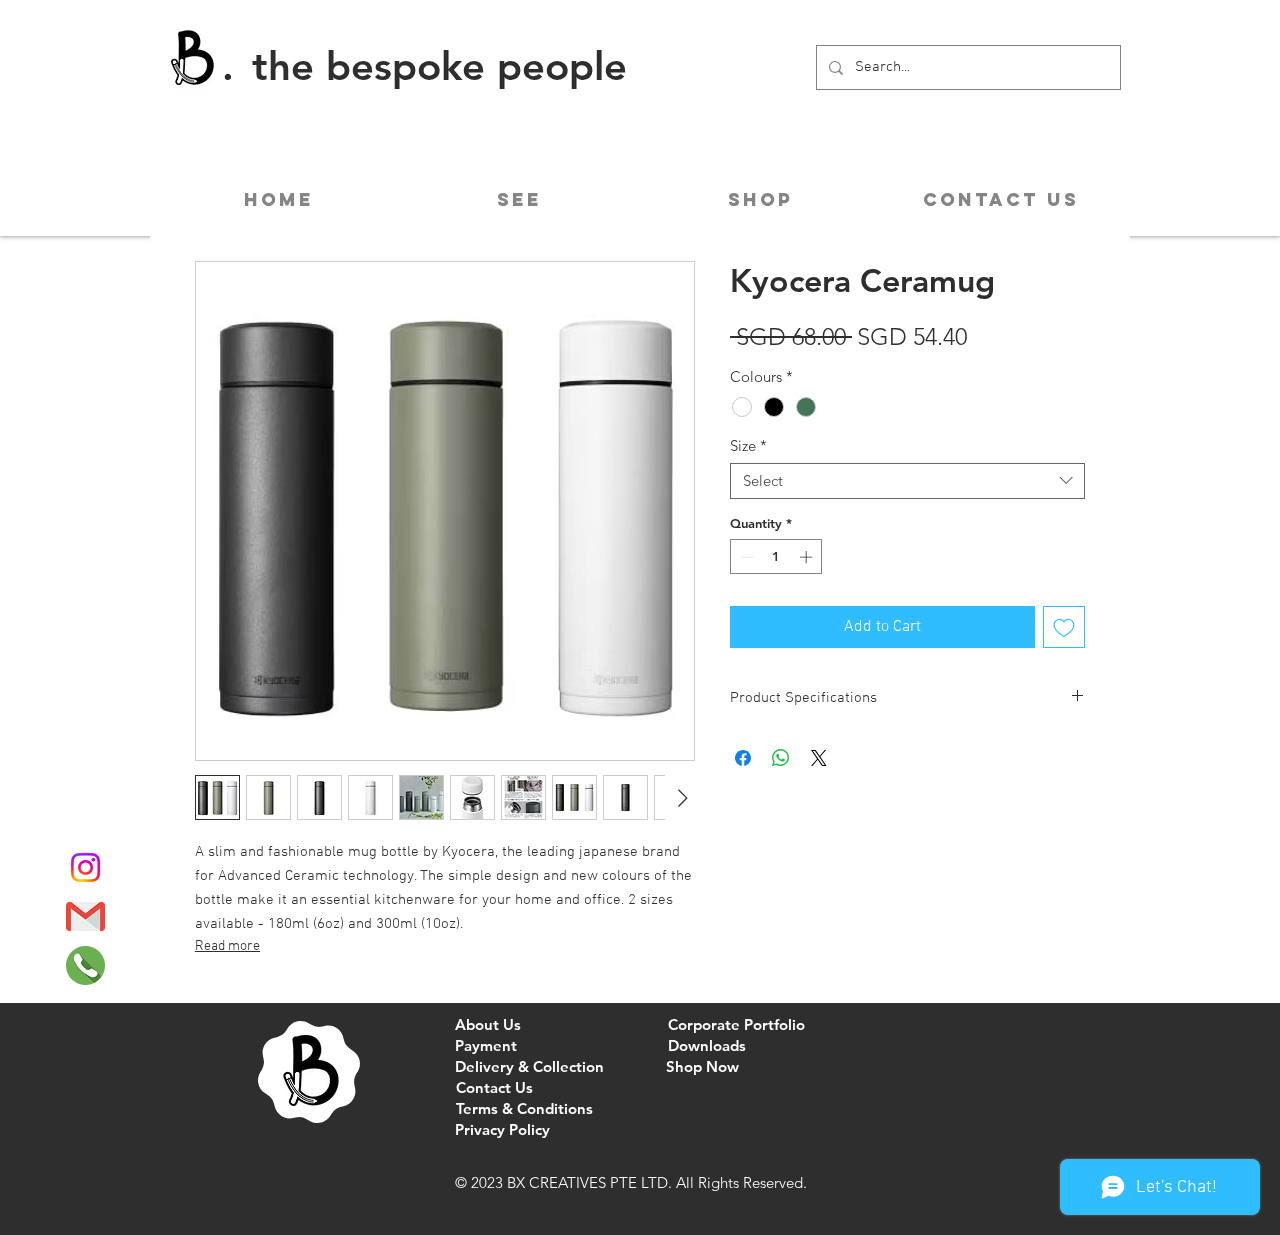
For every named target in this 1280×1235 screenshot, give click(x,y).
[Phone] (85, 965)
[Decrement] (745, 557)
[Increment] (808, 557)
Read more (227, 946)
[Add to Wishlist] (1064, 627)
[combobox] (907, 481)
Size (748, 446)
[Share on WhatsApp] (781, 758)
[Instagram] (85, 867)
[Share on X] (819, 758)
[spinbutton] (776, 557)
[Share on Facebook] (743, 758)
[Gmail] (85, 916)
